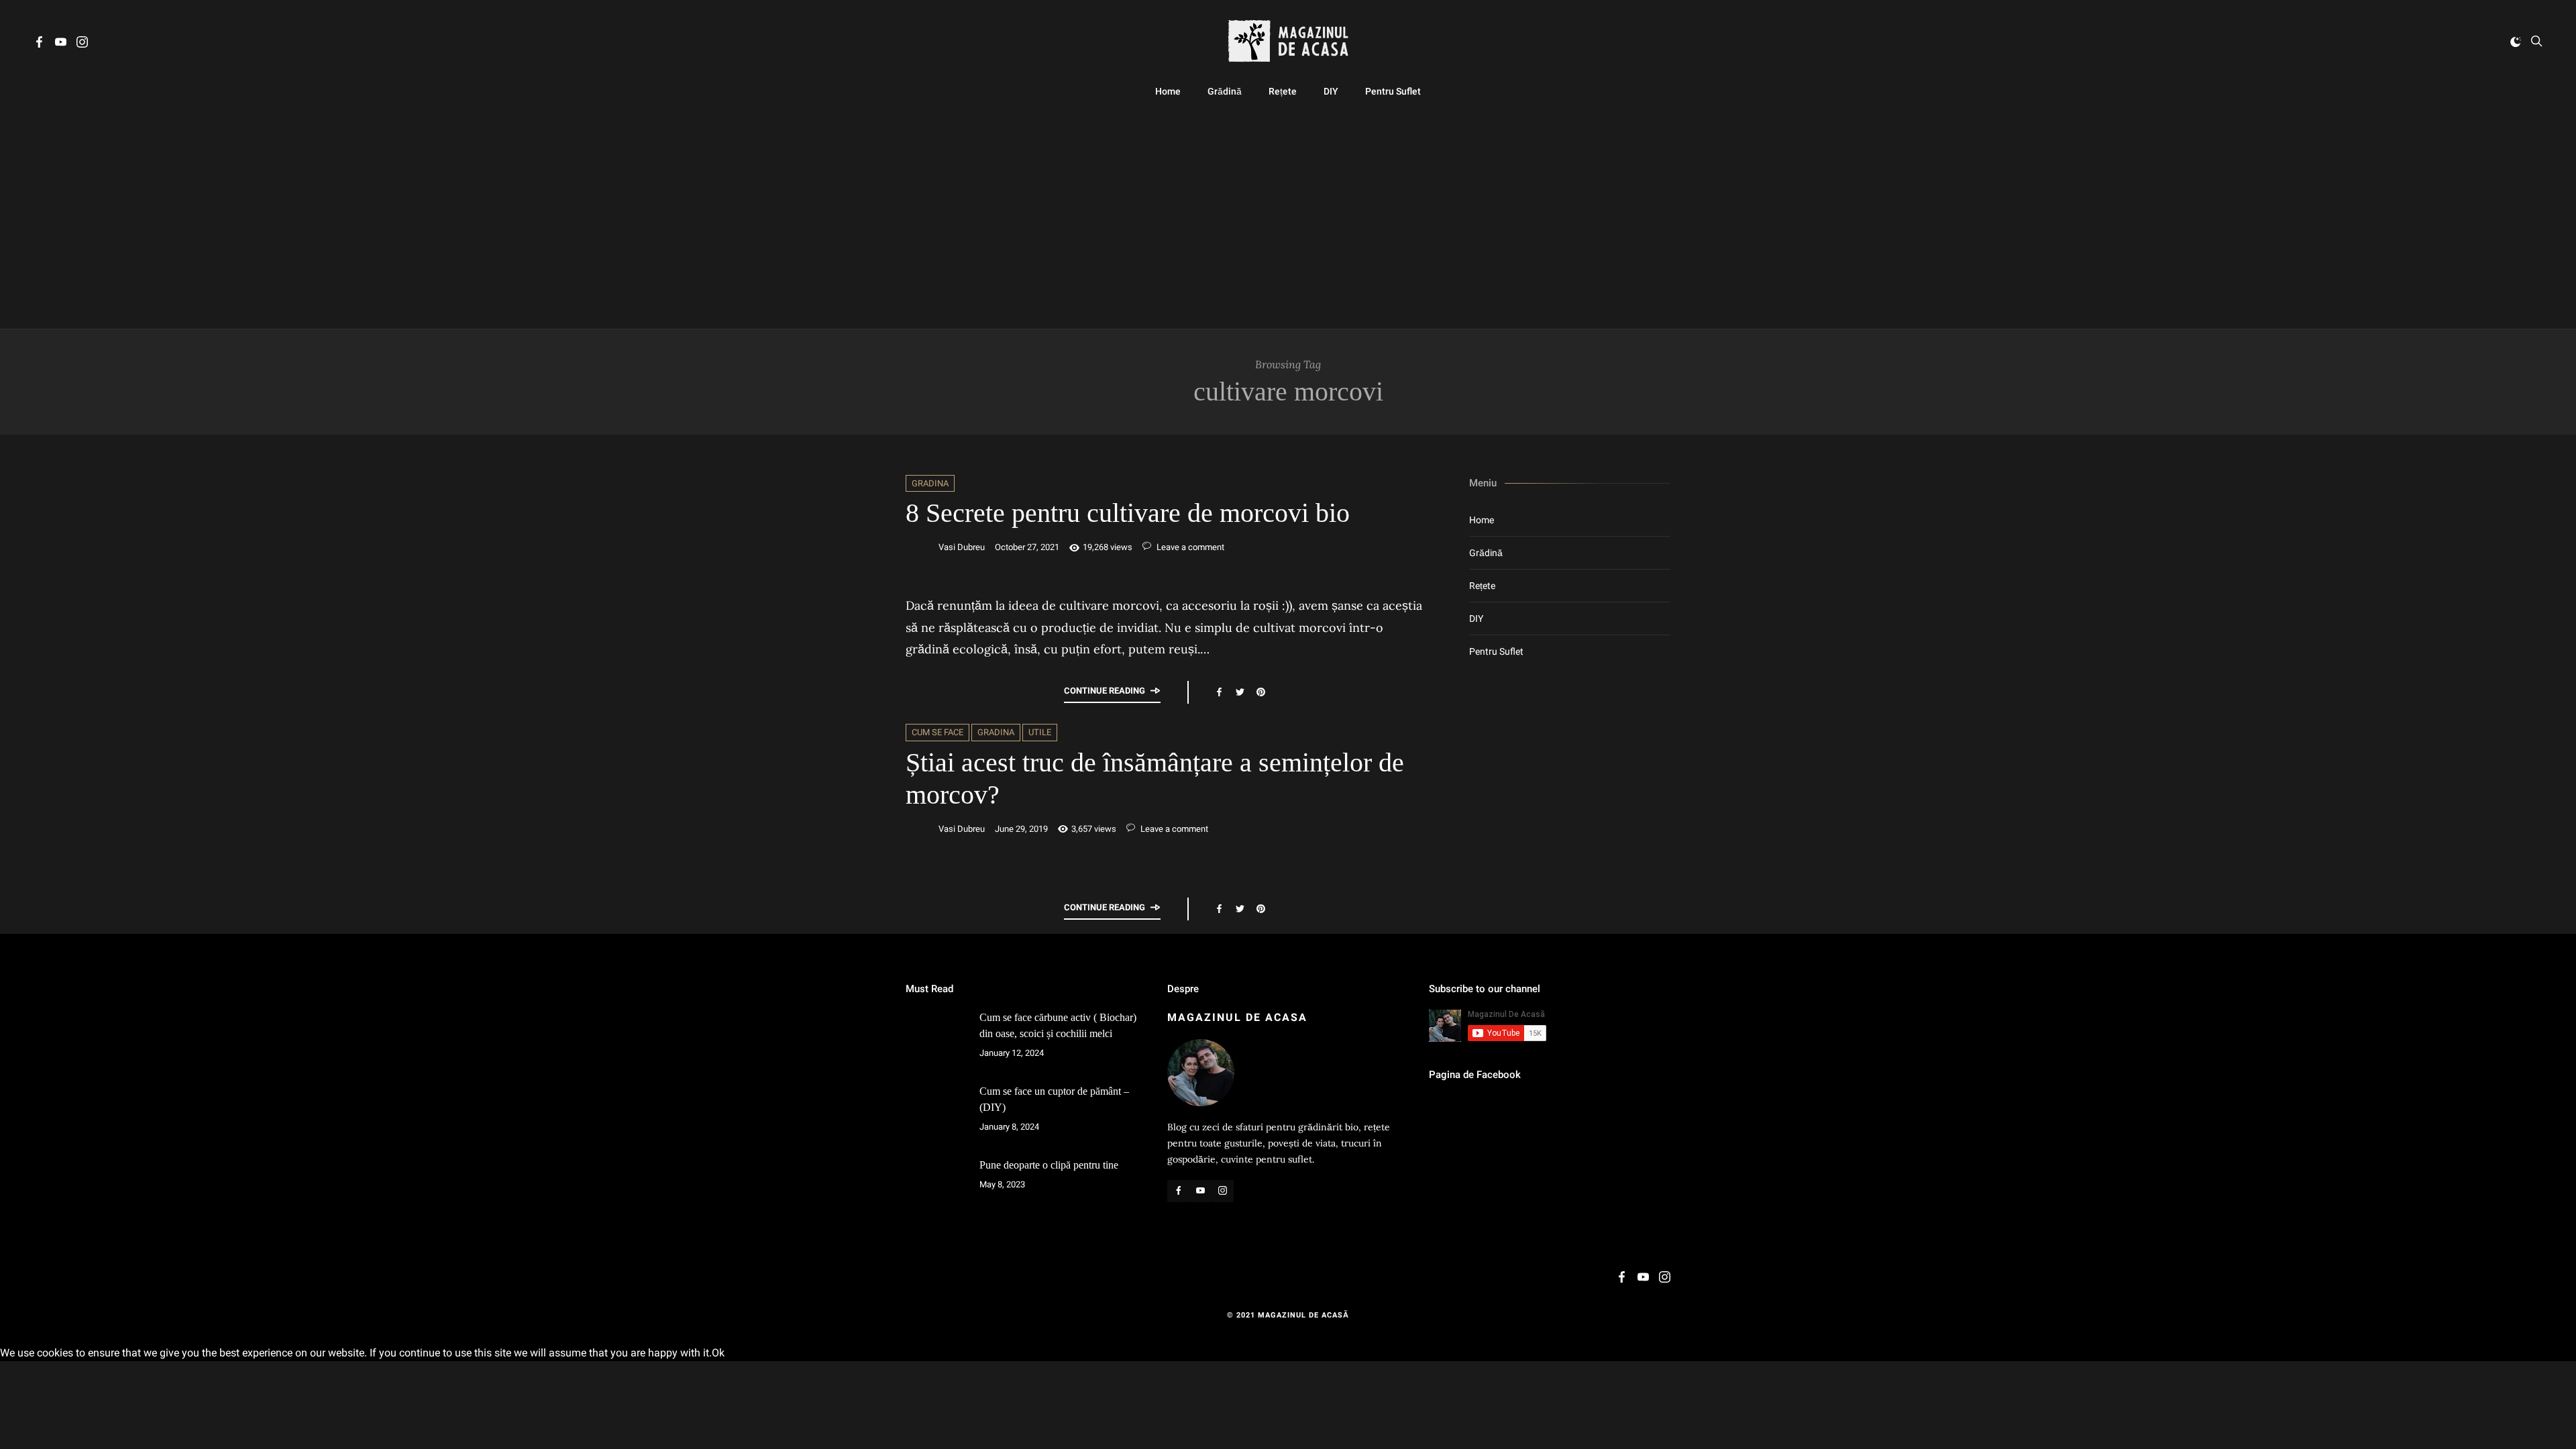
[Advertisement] (1288, 215)
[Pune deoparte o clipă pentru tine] (936, 1187)
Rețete (1283, 91)
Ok (718, 1353)
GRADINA (930, 483)
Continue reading (1105, 691)
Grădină (1225, 91)
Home (1168, 91)
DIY (1331, 91)
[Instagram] (82, 44)
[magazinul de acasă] (1288, 41)
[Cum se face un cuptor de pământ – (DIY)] (936, 1114)
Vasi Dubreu (962, 547)
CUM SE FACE (937, 732)
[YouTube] (61, 44)
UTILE (1040, 732)
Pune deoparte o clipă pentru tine (1049, 1165)
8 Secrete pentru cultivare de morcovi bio (1128, 513)
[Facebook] (39, 44)
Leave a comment (1189, 547)
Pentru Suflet (1393, 91)
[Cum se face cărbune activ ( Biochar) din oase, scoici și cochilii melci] (936, 1040)
